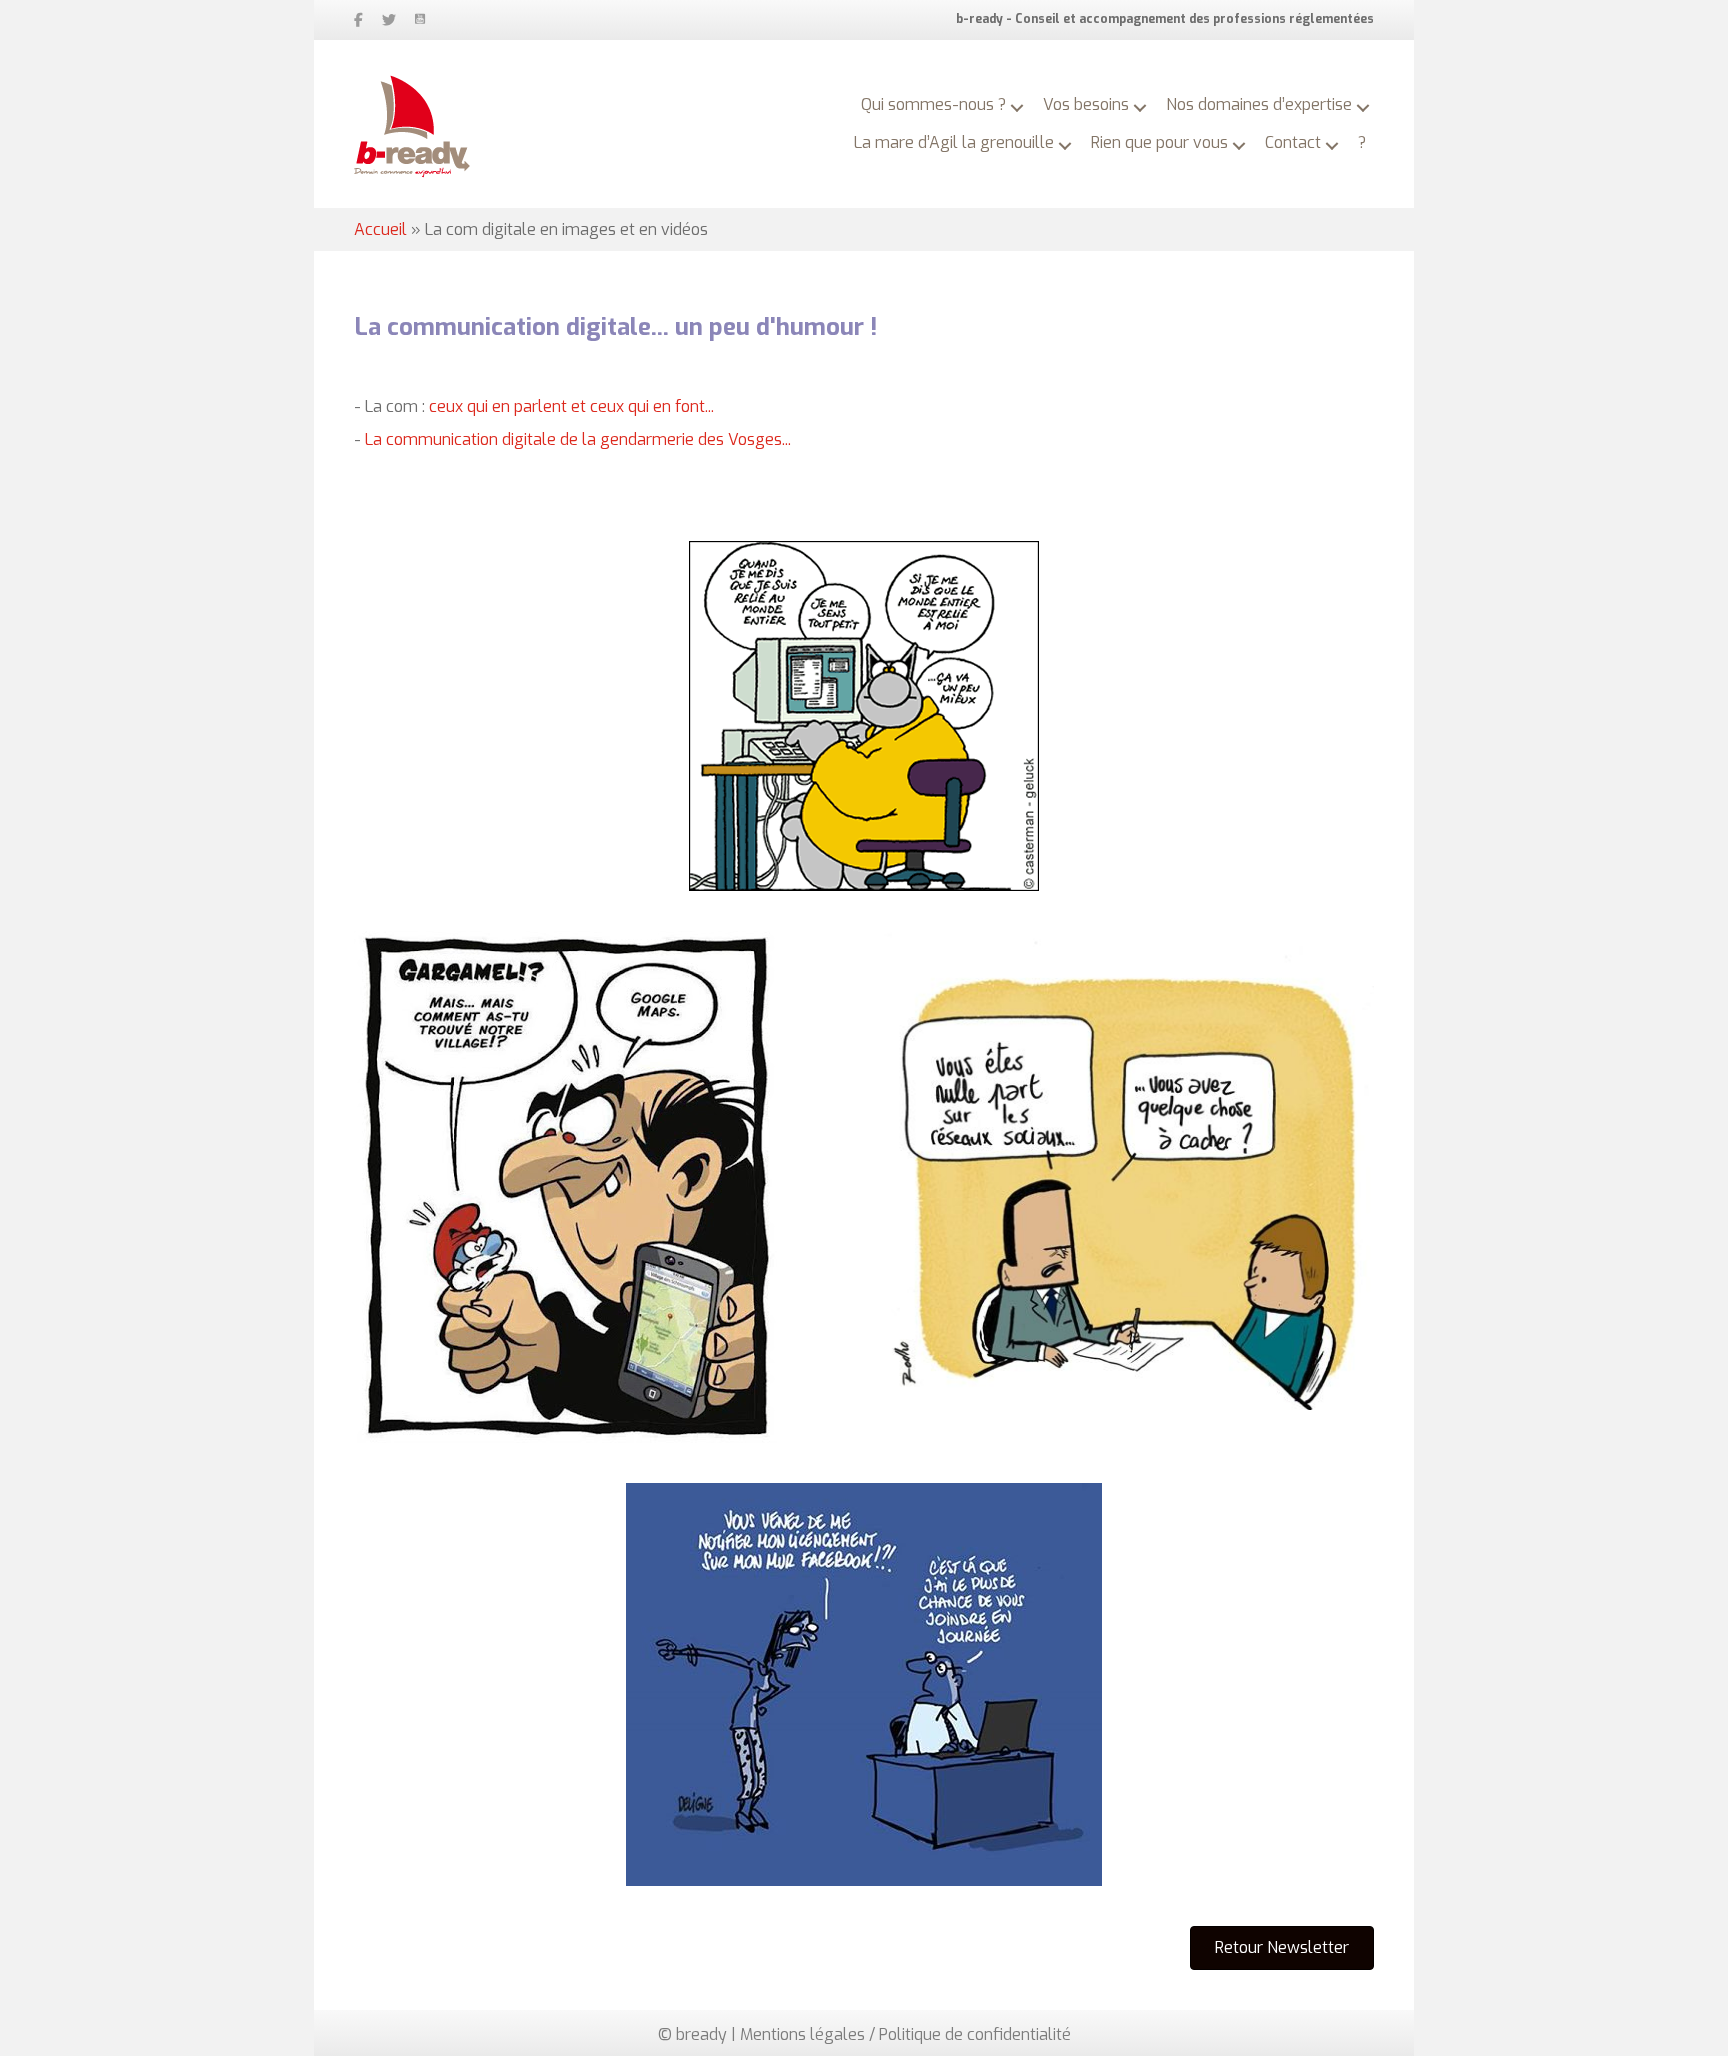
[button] (1017, 108)
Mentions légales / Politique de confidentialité (905, 2034)
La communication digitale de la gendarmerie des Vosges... (578, 439)
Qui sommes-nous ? (933, 104)
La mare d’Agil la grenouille (954, 142)
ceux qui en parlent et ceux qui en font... (571, 406)
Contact (1293, 142)
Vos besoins (1086, 104)
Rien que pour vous (1159, 142)
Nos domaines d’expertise (1259, 104)
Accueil (380, 229)
